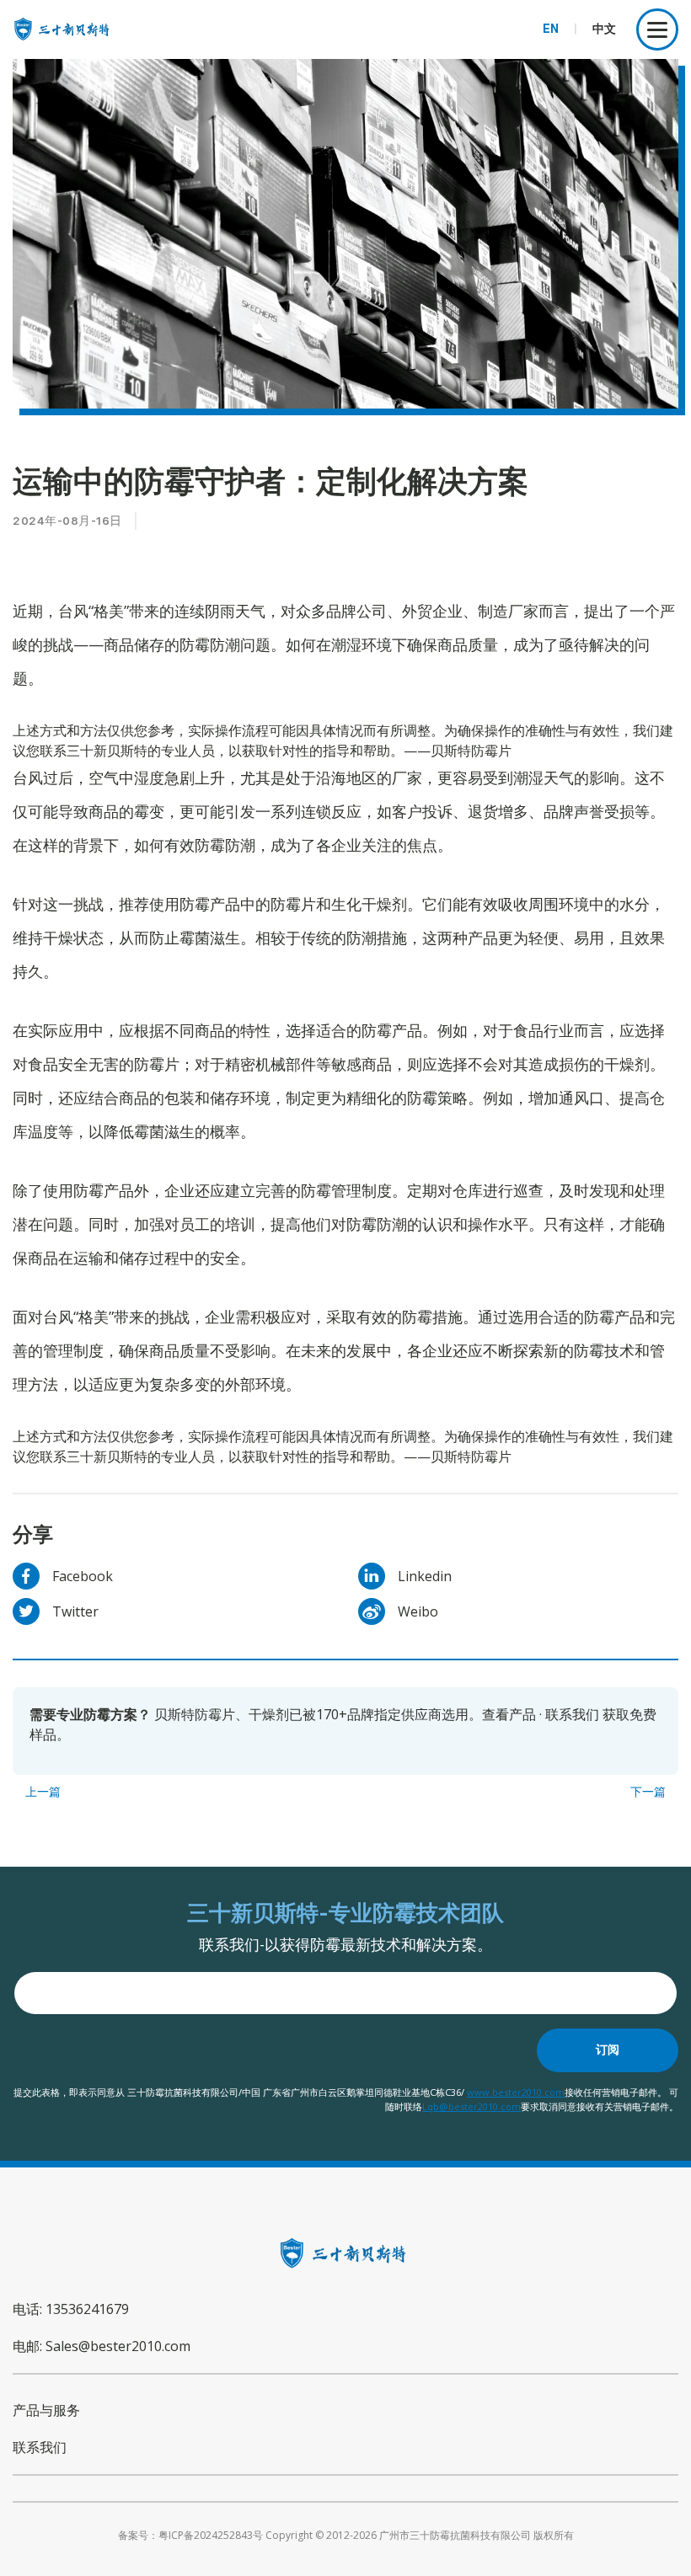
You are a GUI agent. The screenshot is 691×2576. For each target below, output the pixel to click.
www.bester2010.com (516, 2092)
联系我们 (572, 1714)
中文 (604, 29)
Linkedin (425, 1576)
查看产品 (509, 1714)
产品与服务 (46, 2410)
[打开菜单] (657, 29)
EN (551, 29)
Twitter (75, 1611)
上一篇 (43, 1792)
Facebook (83, 1576)
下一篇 (648, 1792)
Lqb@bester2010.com (471, 2106)
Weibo (418, 1611)
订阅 (608, 2050)
